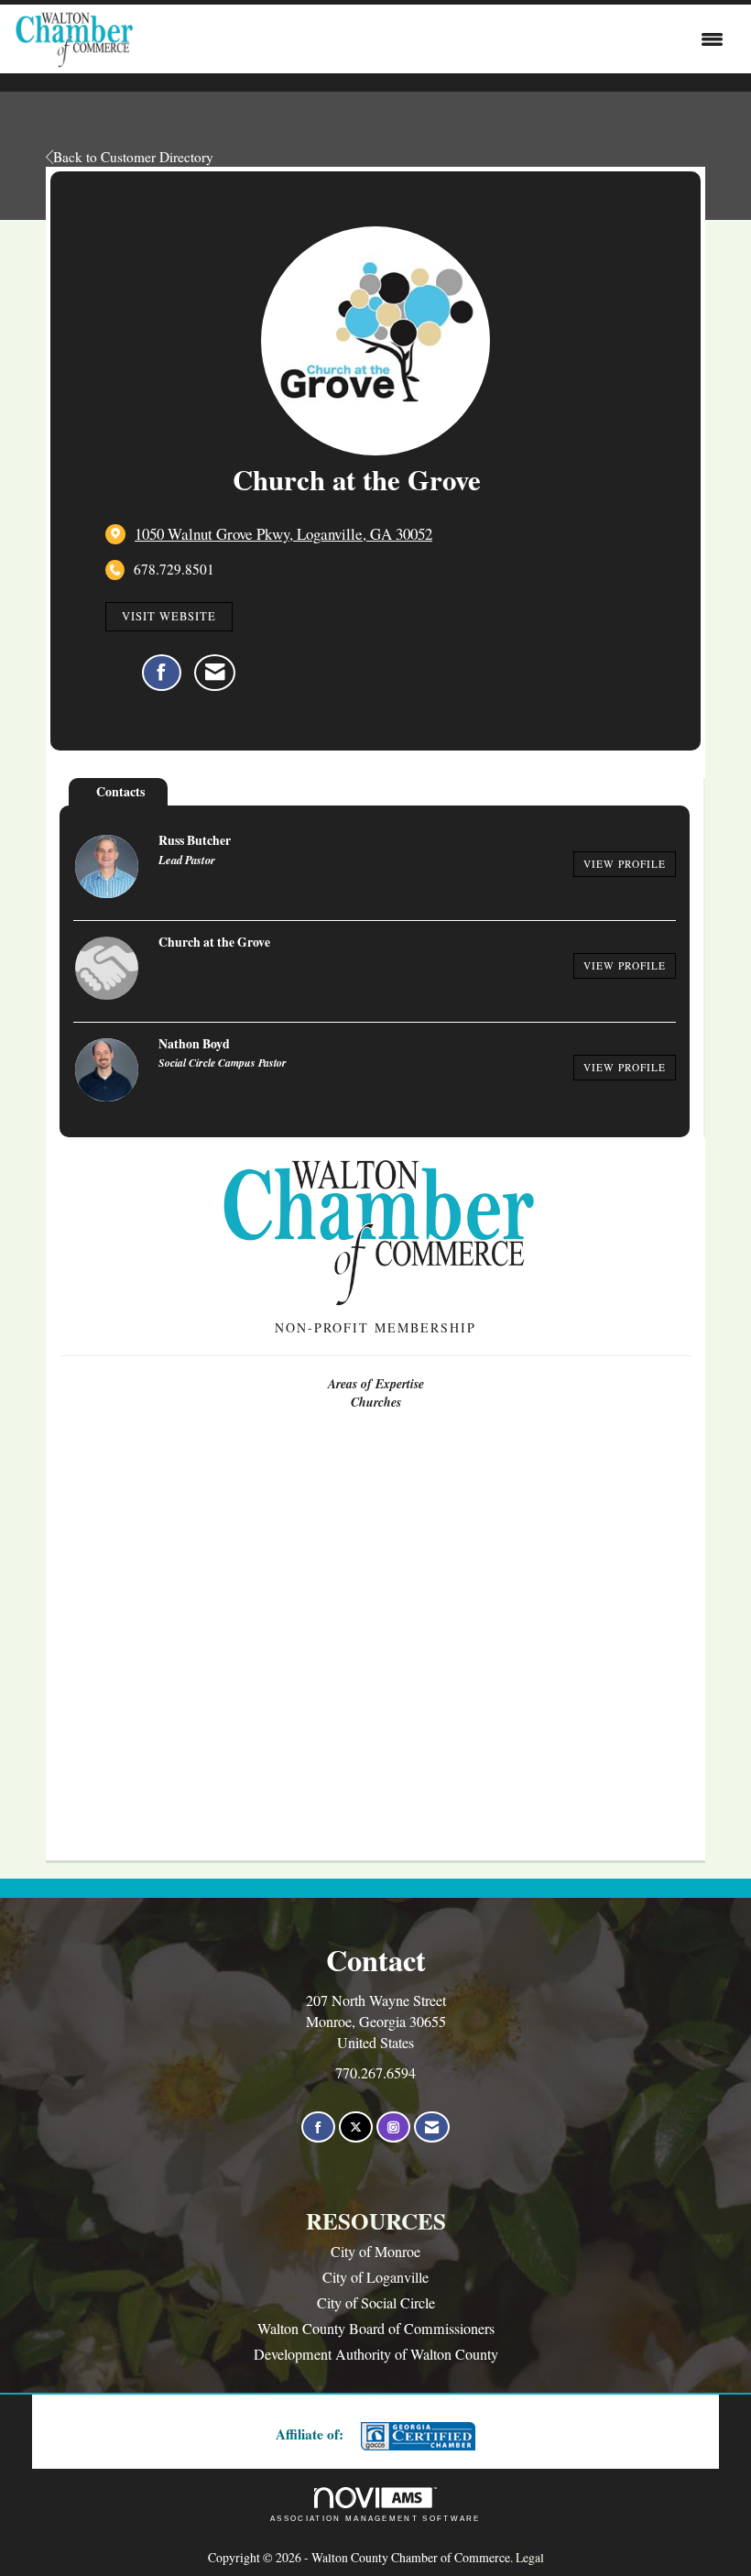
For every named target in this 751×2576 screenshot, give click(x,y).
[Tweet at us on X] (356, 2127)
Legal (530, 2557)
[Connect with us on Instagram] (393, 2127)
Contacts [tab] (120, 791)
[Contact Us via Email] (432, 2127)
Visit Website (169, 616)
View (625, 864)
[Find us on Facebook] (318, 2127)
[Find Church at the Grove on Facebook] (162, 673)
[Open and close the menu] (433, 39)
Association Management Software (375, 2518)
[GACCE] (416, 2436)
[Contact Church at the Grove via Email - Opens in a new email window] (215, 673)
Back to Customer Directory (133, 157)
